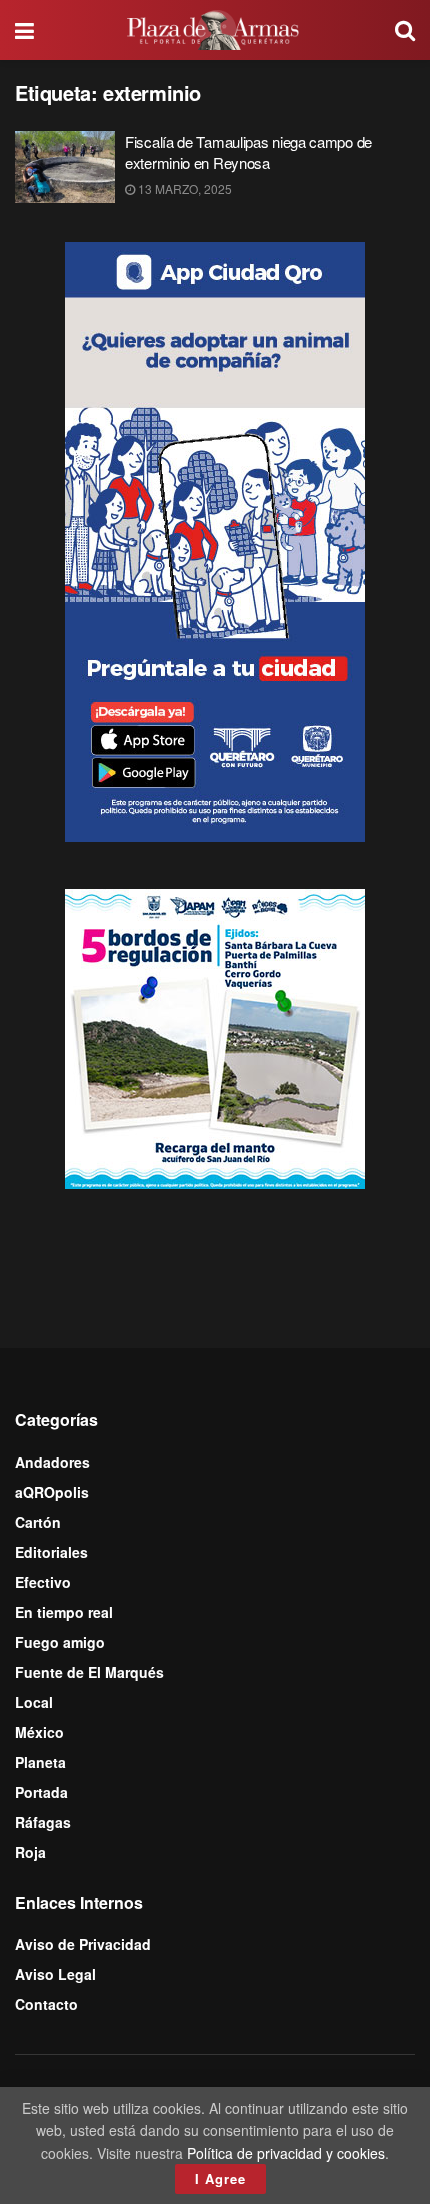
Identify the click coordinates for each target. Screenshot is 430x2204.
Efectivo (43, 1582)
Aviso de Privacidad (83, 1944)
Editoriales (51, 1552)
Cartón (38, 1522)
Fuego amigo (60, 1642)
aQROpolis (52, 1492)
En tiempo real (64, 1612)
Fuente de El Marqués (89, 1672)
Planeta (40, 1762)
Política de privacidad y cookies (286, 2153)
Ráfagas (43, 1822)
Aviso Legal (55, 1974)
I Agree (220, 2178)
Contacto (46, 2004)
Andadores (52, 1462)
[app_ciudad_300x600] (215, 540)
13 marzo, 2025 (183, 188)
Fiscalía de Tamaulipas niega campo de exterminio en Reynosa (248, 152)
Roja (30, 1852)
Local (34, 1702)
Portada (41, 1792)
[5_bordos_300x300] (215, 1037)
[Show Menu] (24, 30)
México (39, 1732)
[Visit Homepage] (215, 30)
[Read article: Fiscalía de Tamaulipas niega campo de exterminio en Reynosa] (65, 167)
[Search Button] (405, 30)
